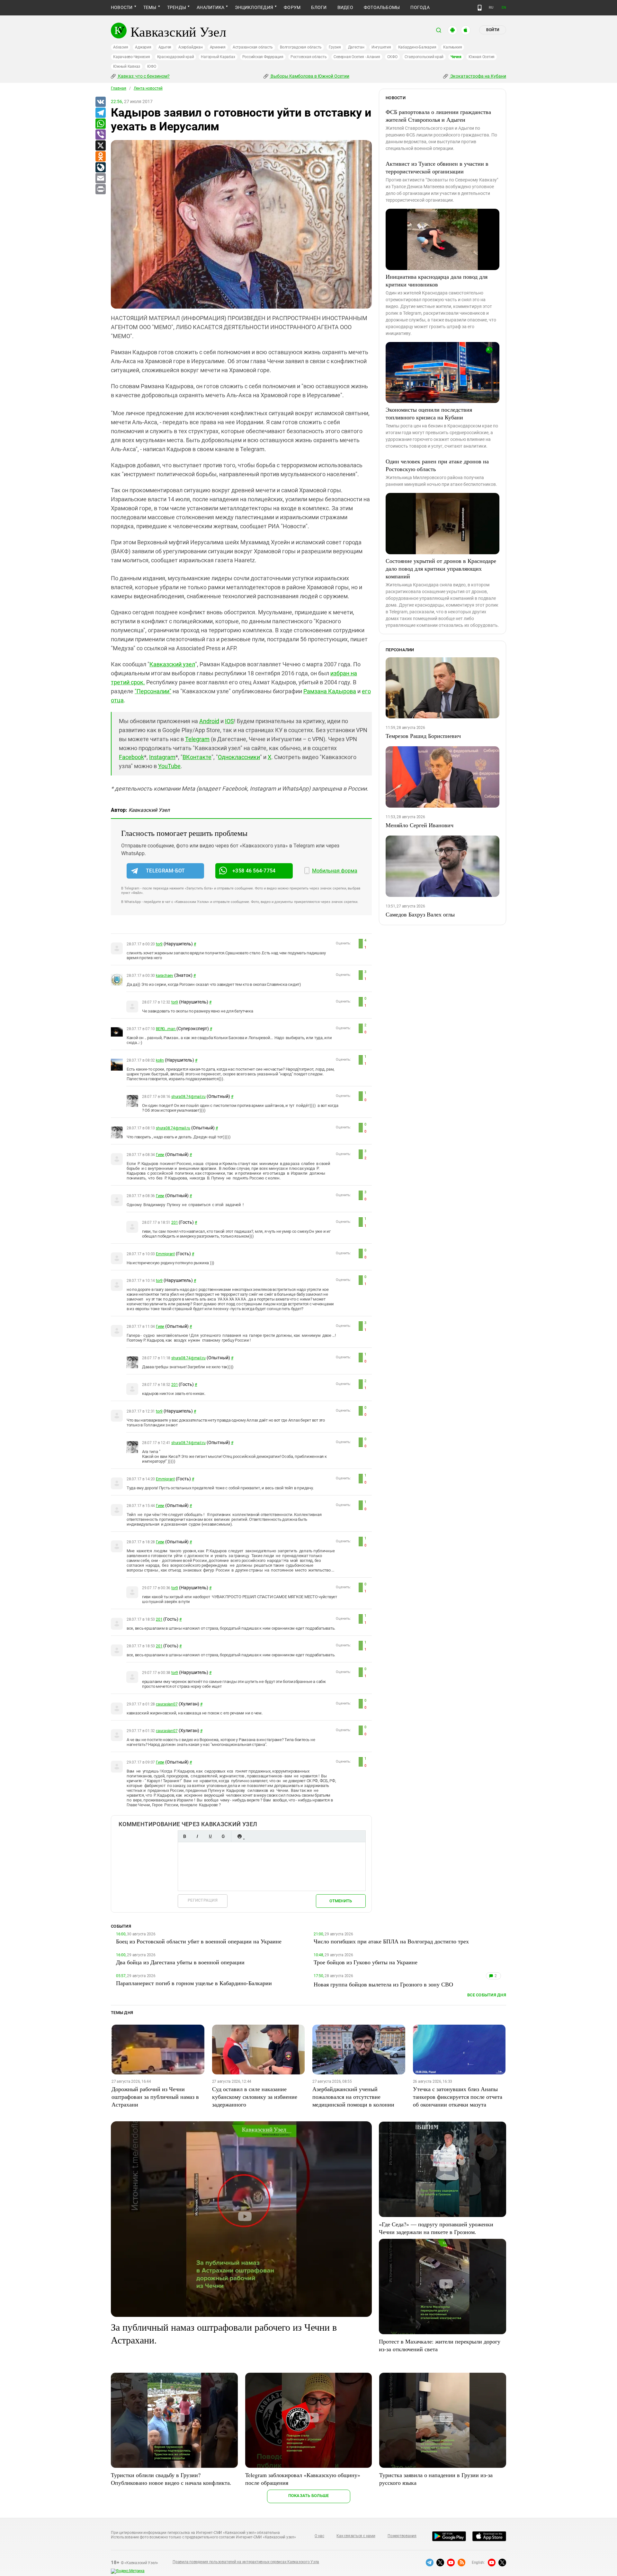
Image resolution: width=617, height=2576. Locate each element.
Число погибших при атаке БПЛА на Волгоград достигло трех (391, 1941)
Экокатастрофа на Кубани (478, 76)
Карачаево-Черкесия (132, 57)
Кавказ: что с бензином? (143, 76)
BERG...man (166, 1029)
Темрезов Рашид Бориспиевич (423, 736)
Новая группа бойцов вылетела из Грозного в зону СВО (383, 1984)
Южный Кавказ (127, 66)
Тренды (177, 7)
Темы (150, 7)
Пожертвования (402, 2536)
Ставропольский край (424, 57)
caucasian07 (167, 1704)
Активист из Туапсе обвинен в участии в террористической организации (437, 167)
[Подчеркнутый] (210, 1836)
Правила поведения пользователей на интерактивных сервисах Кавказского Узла (246, 2562)
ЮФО (152, 66)
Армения (218, 47)
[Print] (100, 189)
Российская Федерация (263, 57)
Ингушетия (381, 47)
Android (209, 721)
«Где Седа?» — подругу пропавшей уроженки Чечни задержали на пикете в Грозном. (436, 2228)
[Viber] (100, 135)
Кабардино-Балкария (417, 47)
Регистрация (203, 1900)
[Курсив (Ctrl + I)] (197, 1836)
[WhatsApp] (100, 124)
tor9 (159, 944)
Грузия (335, 47)
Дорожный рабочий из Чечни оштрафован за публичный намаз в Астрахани (155, 2097)
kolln (160, 1060)
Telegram (197, 739)
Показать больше (309, 2496)
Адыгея (165, 47)
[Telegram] (100, 113)
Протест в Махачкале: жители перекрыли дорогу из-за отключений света (440, 2345)
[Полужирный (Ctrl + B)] (184, 1836)
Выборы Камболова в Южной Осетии (309, 76)
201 (174, 1222)
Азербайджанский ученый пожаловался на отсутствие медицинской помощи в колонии (353, 2097)
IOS (229, 721)
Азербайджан (190, 47)
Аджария (143, 47)
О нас (319, 2536)
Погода (420, 7)
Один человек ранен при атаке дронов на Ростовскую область (437, 465)
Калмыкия (452, 47)
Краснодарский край (176, 57)
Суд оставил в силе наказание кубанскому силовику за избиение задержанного (255, 2097)
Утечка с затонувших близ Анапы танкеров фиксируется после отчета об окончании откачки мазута (458, 2097)
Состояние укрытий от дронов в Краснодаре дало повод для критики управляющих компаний (441, 568)
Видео (345, 7)
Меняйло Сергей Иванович (420, 825)
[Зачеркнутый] (223, 1836)
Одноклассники (239, 757)
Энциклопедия (254, 7)
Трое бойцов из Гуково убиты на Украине (366, 1962)
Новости (122, 7)
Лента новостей (148, 88)
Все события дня (487, 1995)
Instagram (162, 757)
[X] (100, 146)
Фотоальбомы (382, 7)
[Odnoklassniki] (100, 157)
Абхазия (121, 47)
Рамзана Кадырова (330, 691)
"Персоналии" (153, 691)
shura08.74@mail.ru (188, 1097)
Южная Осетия (482, 57)
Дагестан (356, 47)
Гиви (160, 1155)
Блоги (319, 7)
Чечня (456, 57)
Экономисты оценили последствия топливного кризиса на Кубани (429, 413)
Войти (493, 30)
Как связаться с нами (356, 2536)
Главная (119, 88)
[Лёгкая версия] (480, 8)
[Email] (100, 179)
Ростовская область (309, 57)
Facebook (131, 757)
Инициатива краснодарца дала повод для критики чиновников (437, 280)
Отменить (341, 1901)
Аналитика (210, 7)
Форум (292, 7)
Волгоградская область (301, 47)
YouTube (169, 766)
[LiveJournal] (100, 168)
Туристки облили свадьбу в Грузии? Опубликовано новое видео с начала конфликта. (171, 2479)
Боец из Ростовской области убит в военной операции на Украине (199, 1941)
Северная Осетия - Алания (357, 57)
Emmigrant (165, 1254)
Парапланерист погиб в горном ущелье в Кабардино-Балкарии (194, 1983)
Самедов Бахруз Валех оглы (420, 914)
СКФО (392, 57)
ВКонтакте (197, 757)
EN (504, 8)
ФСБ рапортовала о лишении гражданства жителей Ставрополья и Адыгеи (438, 116)
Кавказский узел (172, 664)
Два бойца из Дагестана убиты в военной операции (180, 1962)
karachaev (165, 976)
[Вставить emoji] (239, 1836)
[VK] (100, 102)
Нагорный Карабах (218, 57)
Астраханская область (253, 47)
